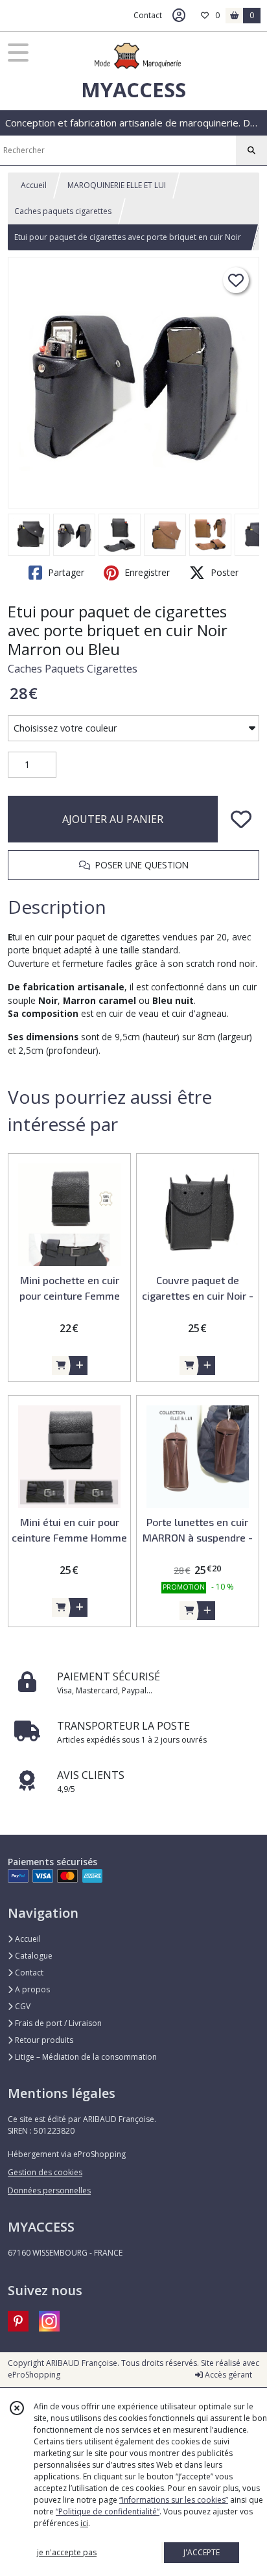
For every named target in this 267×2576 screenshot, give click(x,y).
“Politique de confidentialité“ (108, 2511)
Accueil (34, 185)
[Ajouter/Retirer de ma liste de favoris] (241, 819)
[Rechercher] (251, 150)
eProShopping (34, 2375)
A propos (31, 1989)
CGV (22, 2006)
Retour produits (43, 2040)
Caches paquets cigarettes (63, 211)
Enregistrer (146, 572)
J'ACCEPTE (202, 2552)
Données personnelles (49, 2190)
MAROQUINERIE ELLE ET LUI (117, 185)
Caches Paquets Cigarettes (73, 669)
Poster (223, 572)
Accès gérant (227, 2375)
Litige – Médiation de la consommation (85, 2057)
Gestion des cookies (45, 2172)
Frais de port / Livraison (57, 2023)
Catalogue (33, 1956)
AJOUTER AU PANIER (113, 819)
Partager (65, 572)
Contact (148, 15)
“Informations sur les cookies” (174, 2500)
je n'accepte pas (67, 2552)
